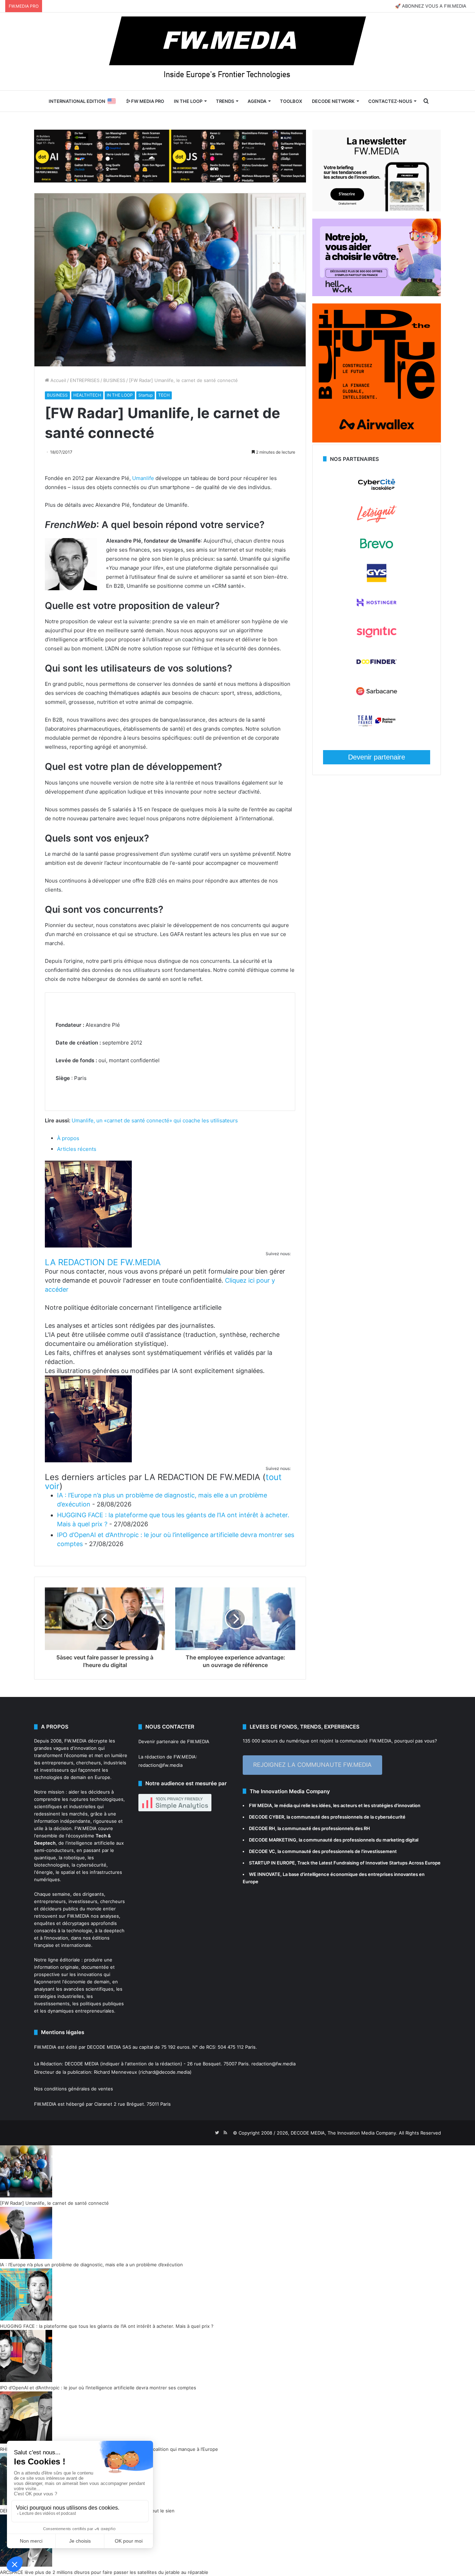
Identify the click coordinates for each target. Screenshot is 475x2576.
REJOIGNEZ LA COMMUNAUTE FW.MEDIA (312, 1765)
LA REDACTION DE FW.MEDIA (103, 1262)
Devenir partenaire (377, 757)
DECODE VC (262, 1851)
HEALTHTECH (87, 395)
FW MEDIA (260, 1805)
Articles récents (77, 1149)
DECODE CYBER (267, 1817)
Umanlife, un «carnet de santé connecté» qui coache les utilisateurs (155, 1120)
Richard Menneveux (115, 2072)
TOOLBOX (291, 101)
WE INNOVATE (265, 1874)
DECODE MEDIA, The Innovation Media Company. (344, 2133)
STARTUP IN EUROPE (272, 1863)
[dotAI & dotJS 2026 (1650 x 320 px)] (170, 155)
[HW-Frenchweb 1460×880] (377, 294)
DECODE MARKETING (273, 1840)
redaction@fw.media (160, 1765)
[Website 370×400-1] (377, 441)
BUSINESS (114, 380)
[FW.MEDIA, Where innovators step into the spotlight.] (237, 51)
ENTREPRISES (85, 380)
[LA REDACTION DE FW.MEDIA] (88, 1246)
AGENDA (257, 101)
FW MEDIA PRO (147, 101)
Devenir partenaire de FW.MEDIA (174, 1741)
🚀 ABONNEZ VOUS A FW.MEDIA (431, 6)
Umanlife (143, 478)
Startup (146, 395)
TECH (164, 395)
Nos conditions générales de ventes (74, 2089)
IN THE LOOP (188, 101)
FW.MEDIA (75, 1741)
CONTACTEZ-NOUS (390, 101)
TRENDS (225, 101)
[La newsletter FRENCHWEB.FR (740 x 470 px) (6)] (377, 210)
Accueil (58, 380)
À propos (68, 1138)
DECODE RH (262, 1828)
